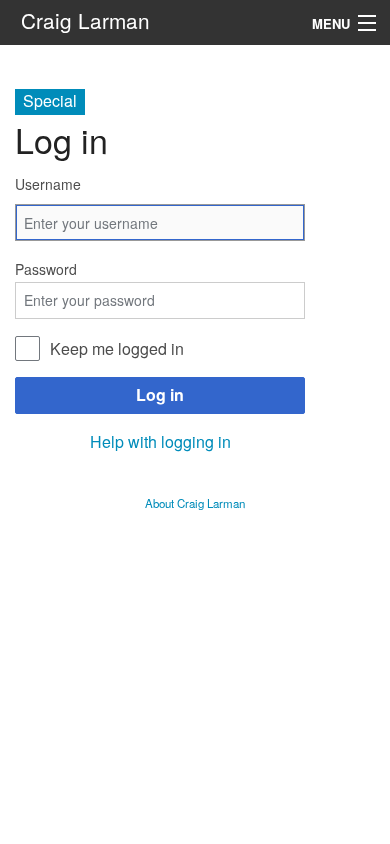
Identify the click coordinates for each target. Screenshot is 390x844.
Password (46, 269)
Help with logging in (160, 441)
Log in (160, 394)
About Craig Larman (195, 503)
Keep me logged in (117, 348)
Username (48, 184)
